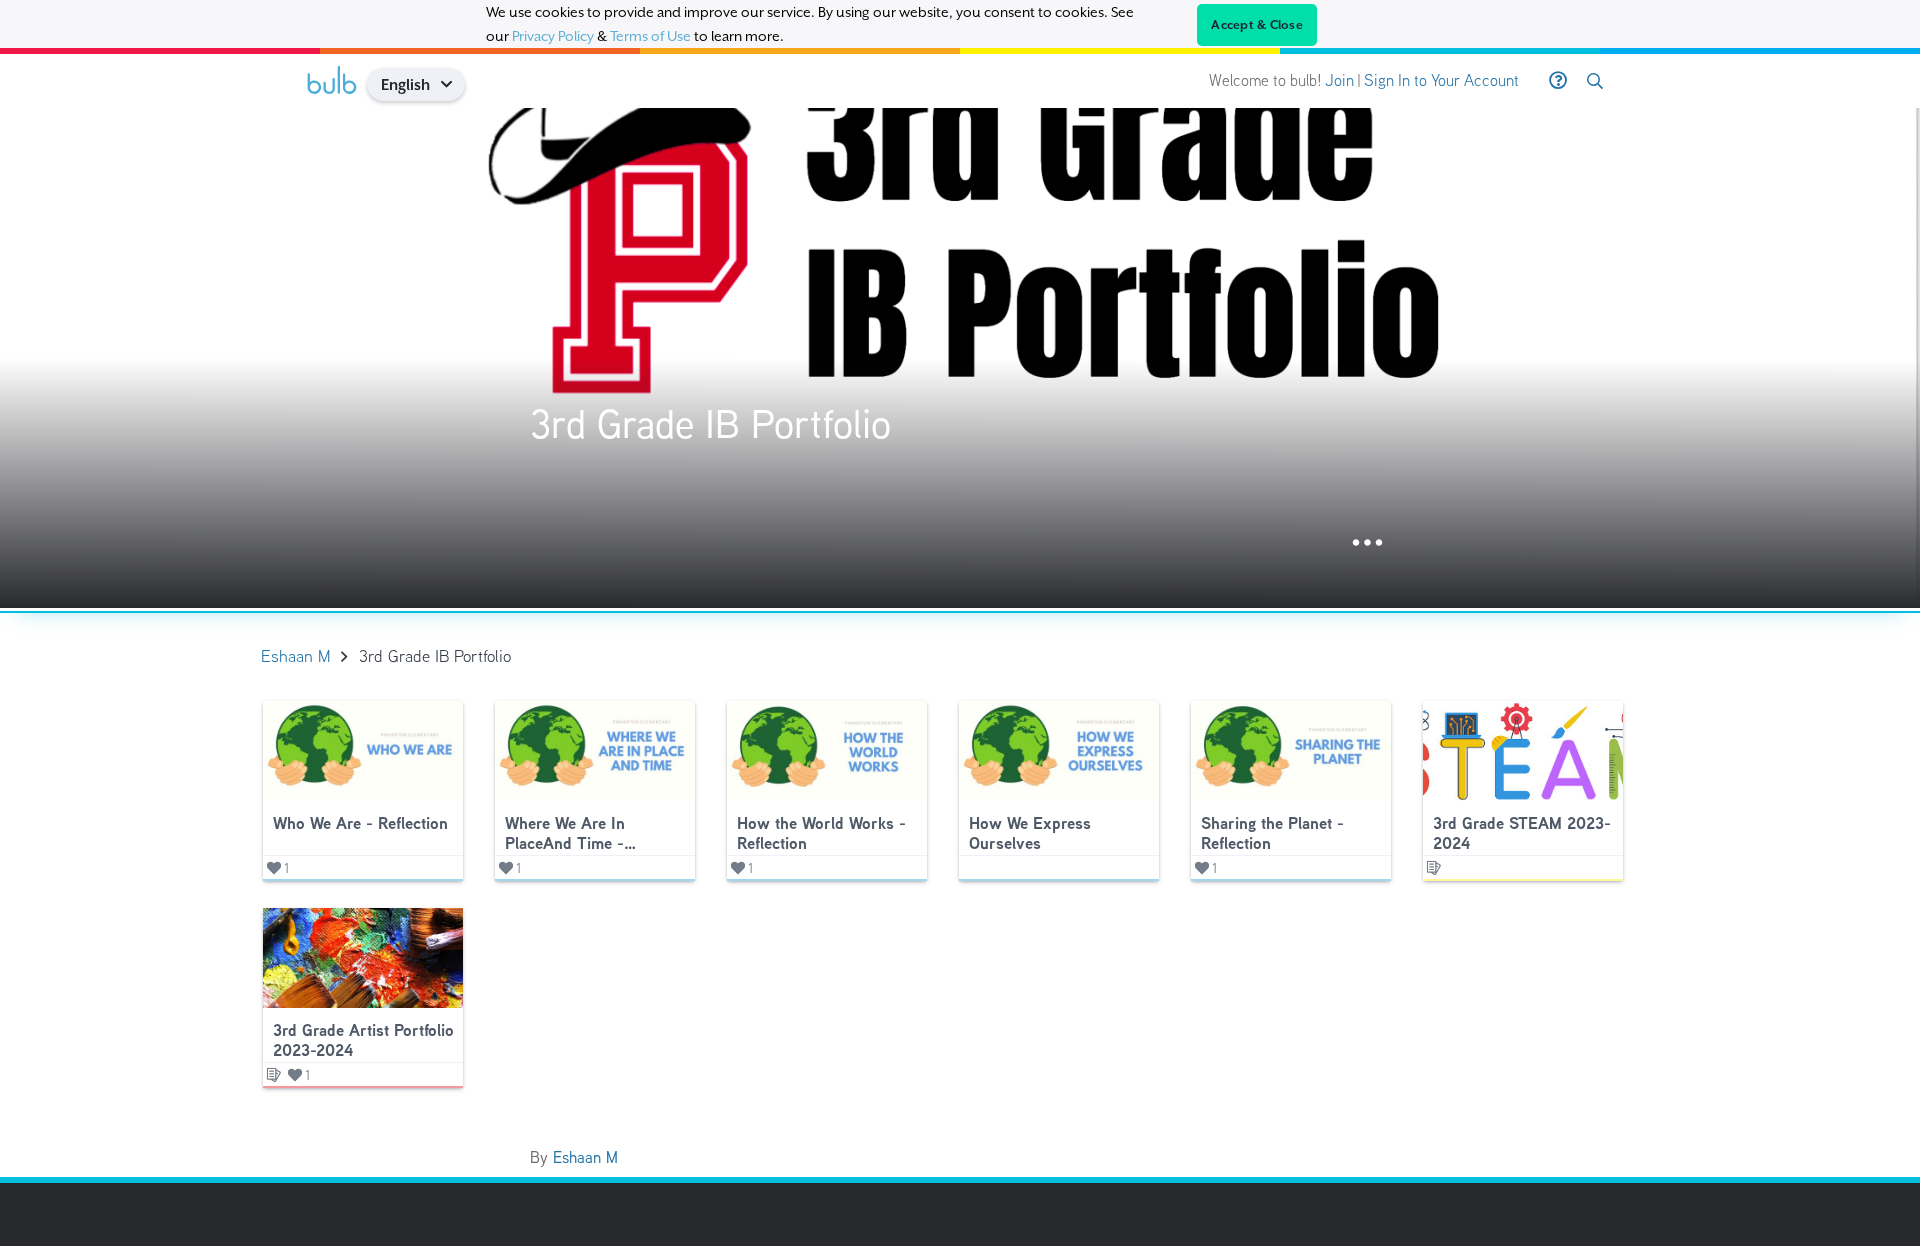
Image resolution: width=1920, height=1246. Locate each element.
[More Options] (1367, 543)
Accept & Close (1257, 25)
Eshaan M (585, 1157)
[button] (453, 84)
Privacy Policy (553, 36)
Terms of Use (650, 36)
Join (1339, 80)
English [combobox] (405, 84)
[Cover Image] (960, 358)
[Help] (1558, 81)
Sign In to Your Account (1441, 80)
